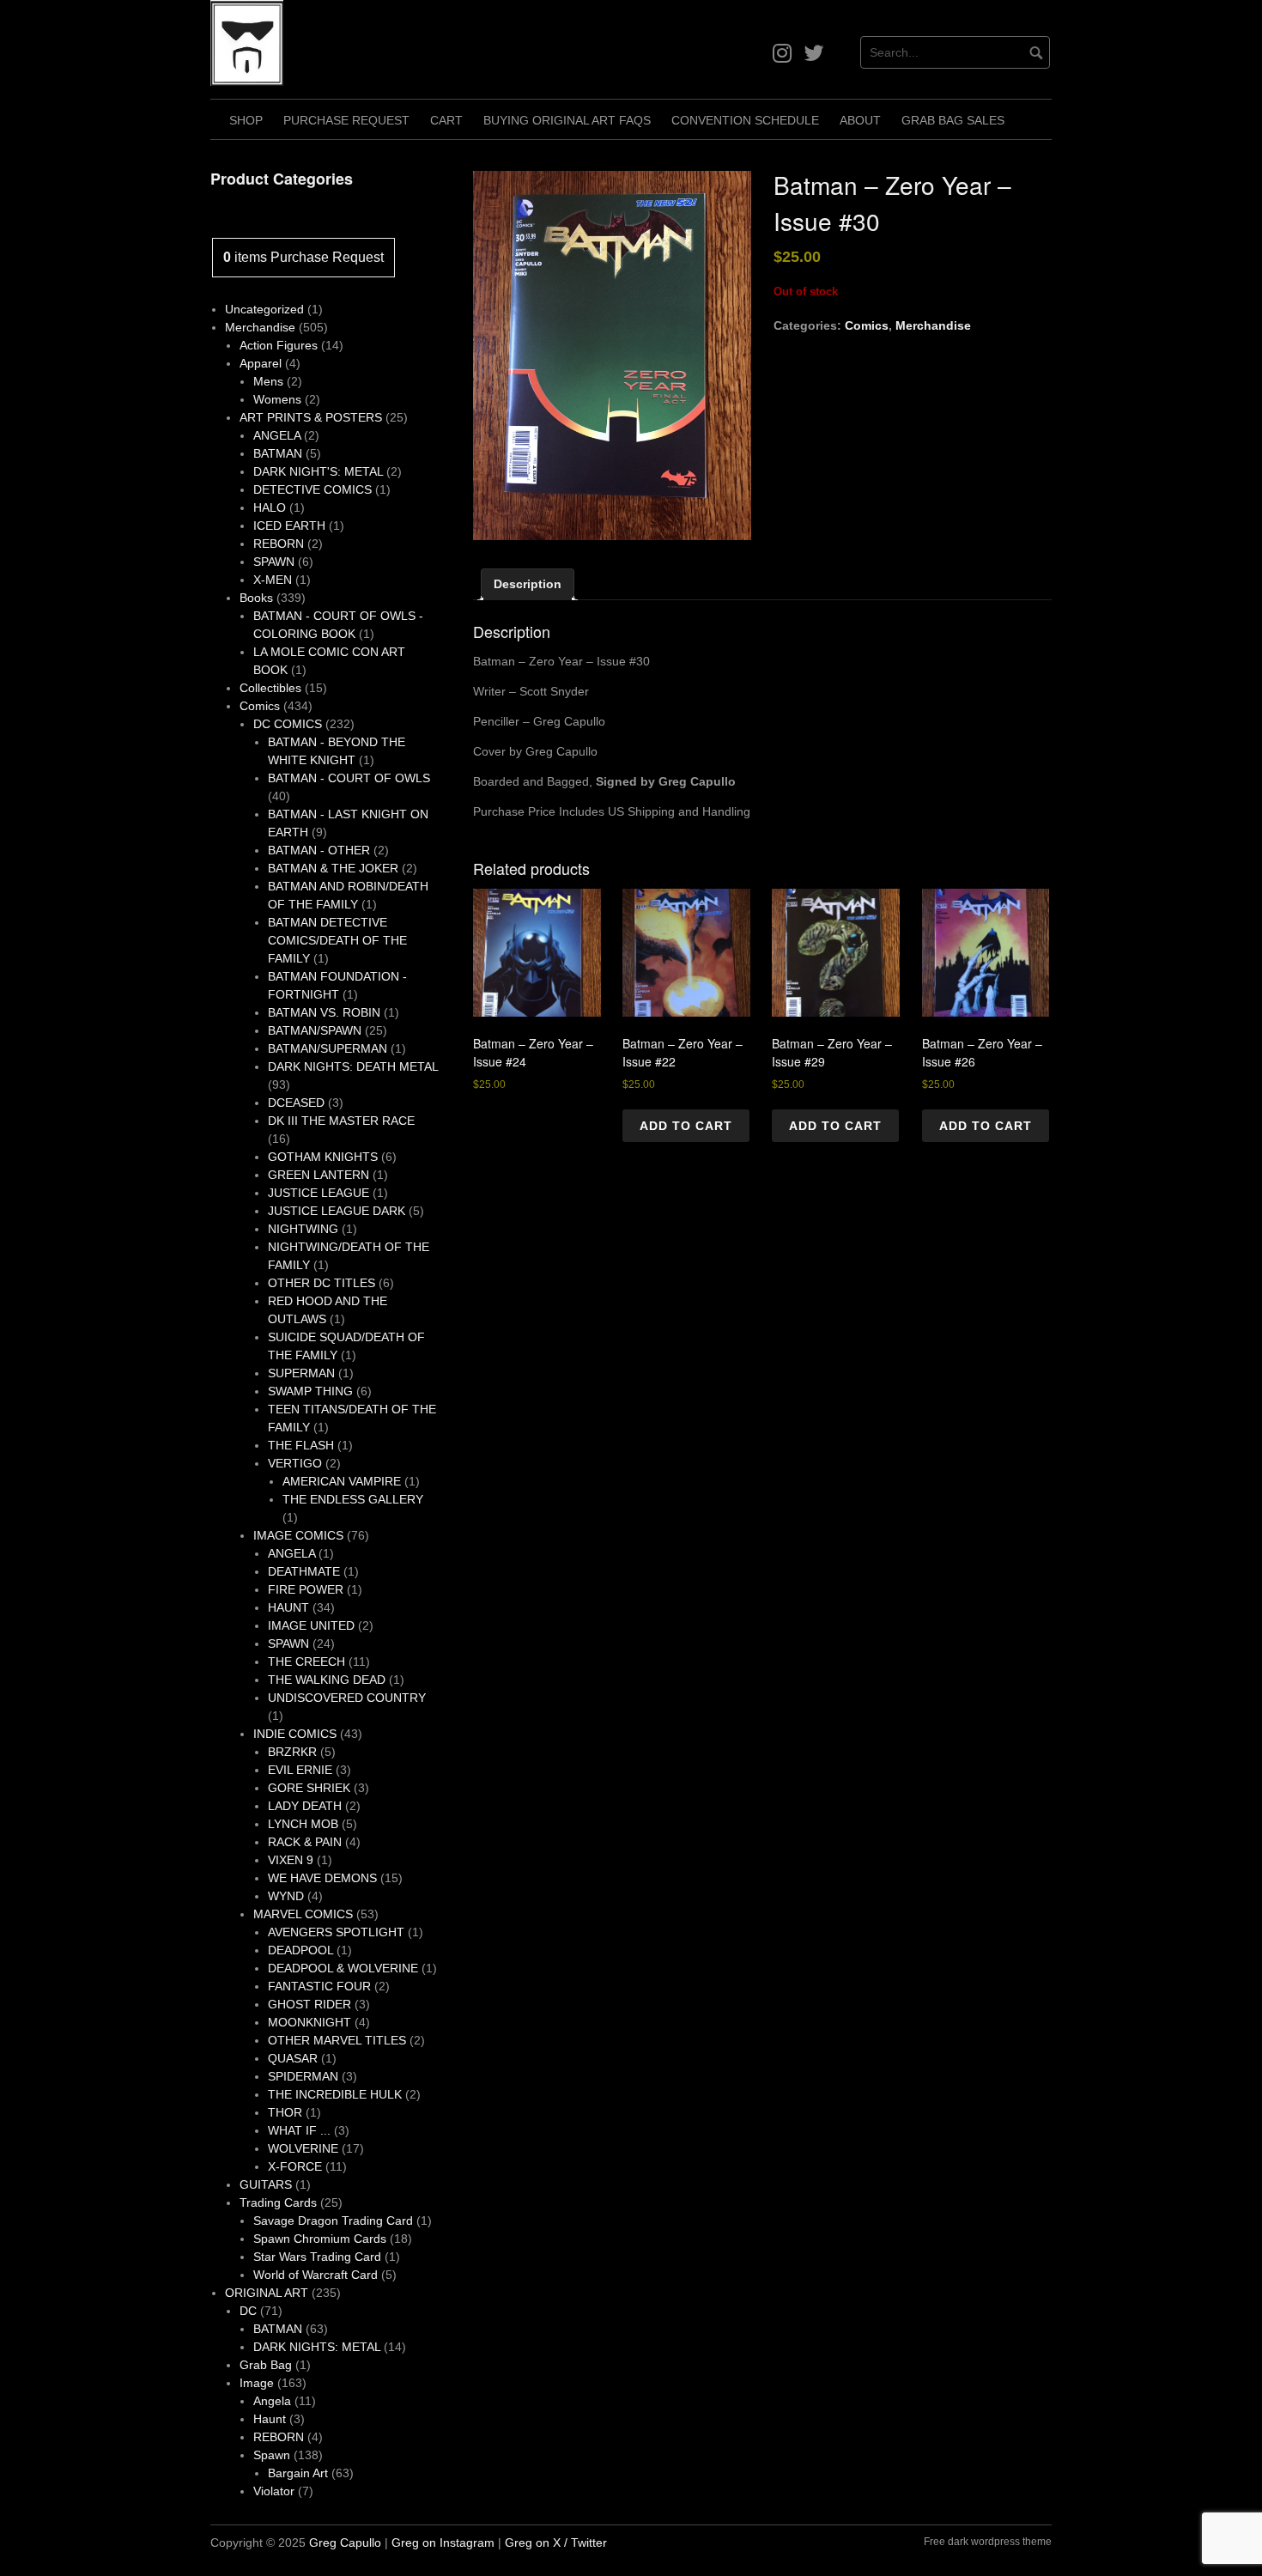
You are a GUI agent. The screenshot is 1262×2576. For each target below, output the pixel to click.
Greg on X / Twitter (556, 2543)
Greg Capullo (345, 2543)
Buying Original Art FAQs (567, 120)
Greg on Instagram (443, 2543)
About (860, 120)
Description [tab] (528, 584)
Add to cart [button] (686, 1126)
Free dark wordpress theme (988, 2542)
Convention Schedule (745, 120)
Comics (867, 325)
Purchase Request (346, 120)
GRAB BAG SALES (953, 120)
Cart (446, 120)
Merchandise (933, 325)
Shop (246, 120)
